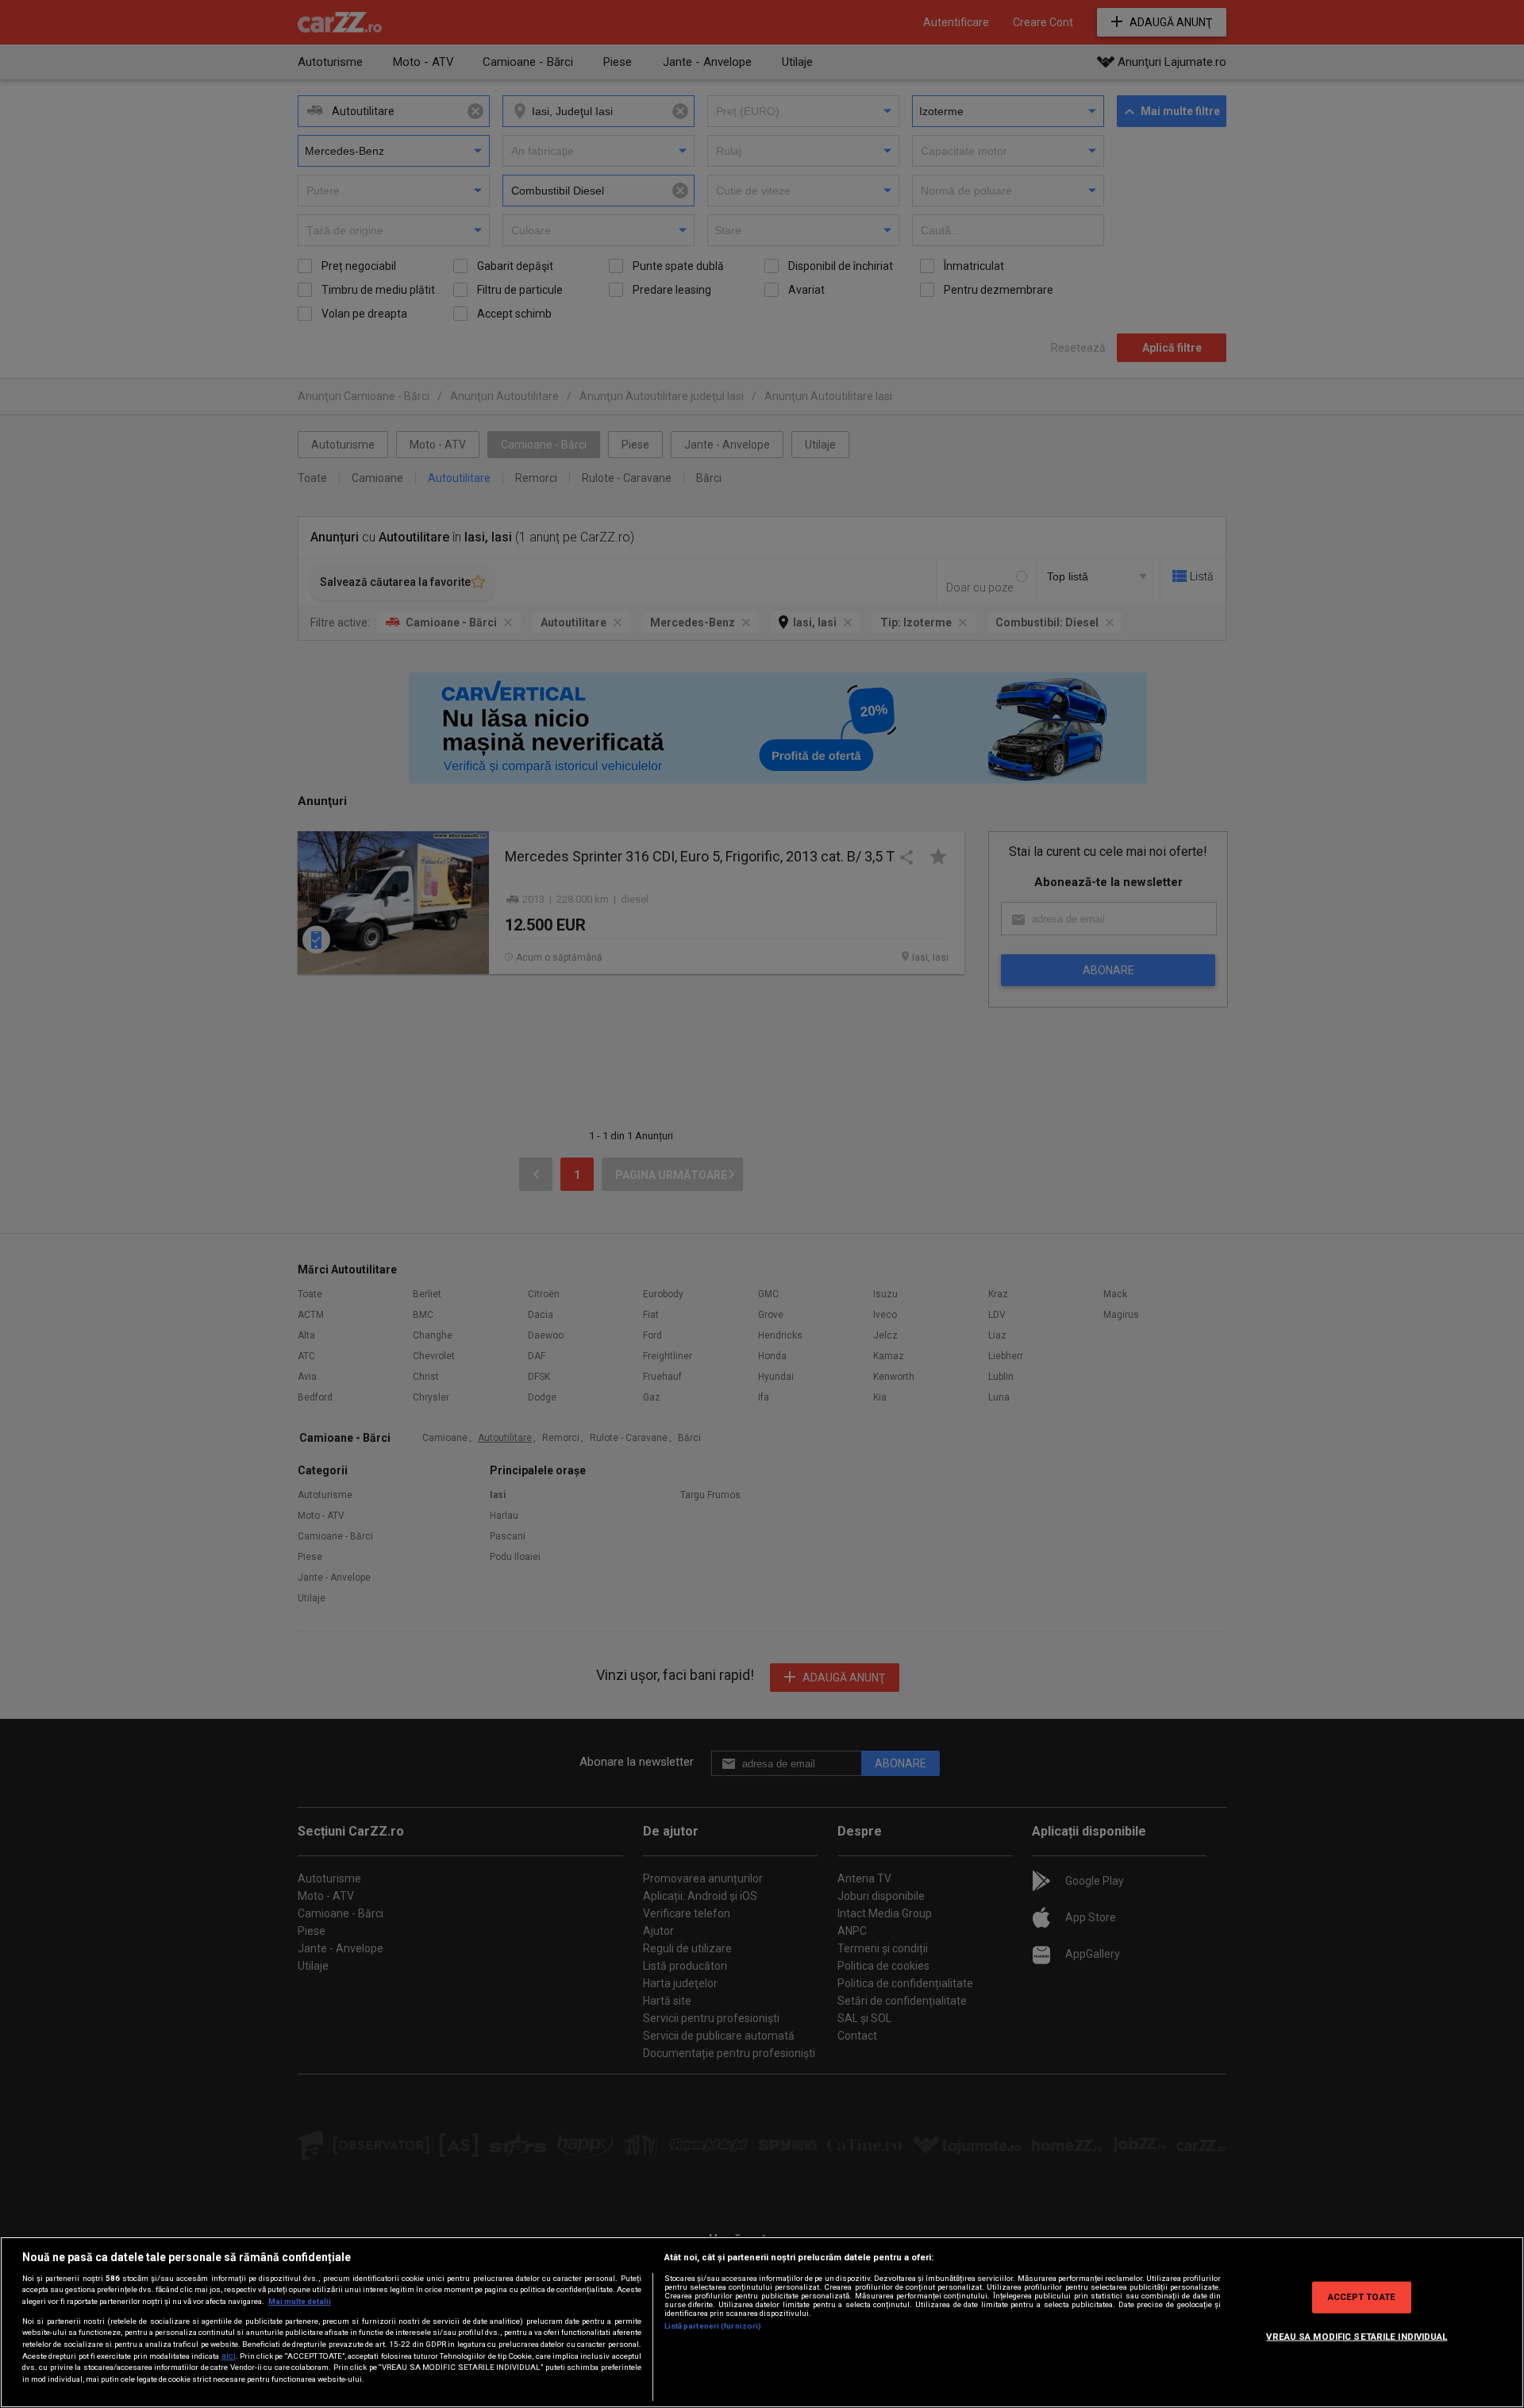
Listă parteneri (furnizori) (713, 2326)
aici (229, 2356)
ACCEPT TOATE (1362, 2297)
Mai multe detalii (300, 2301)
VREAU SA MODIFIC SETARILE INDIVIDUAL (1357, 2337)
